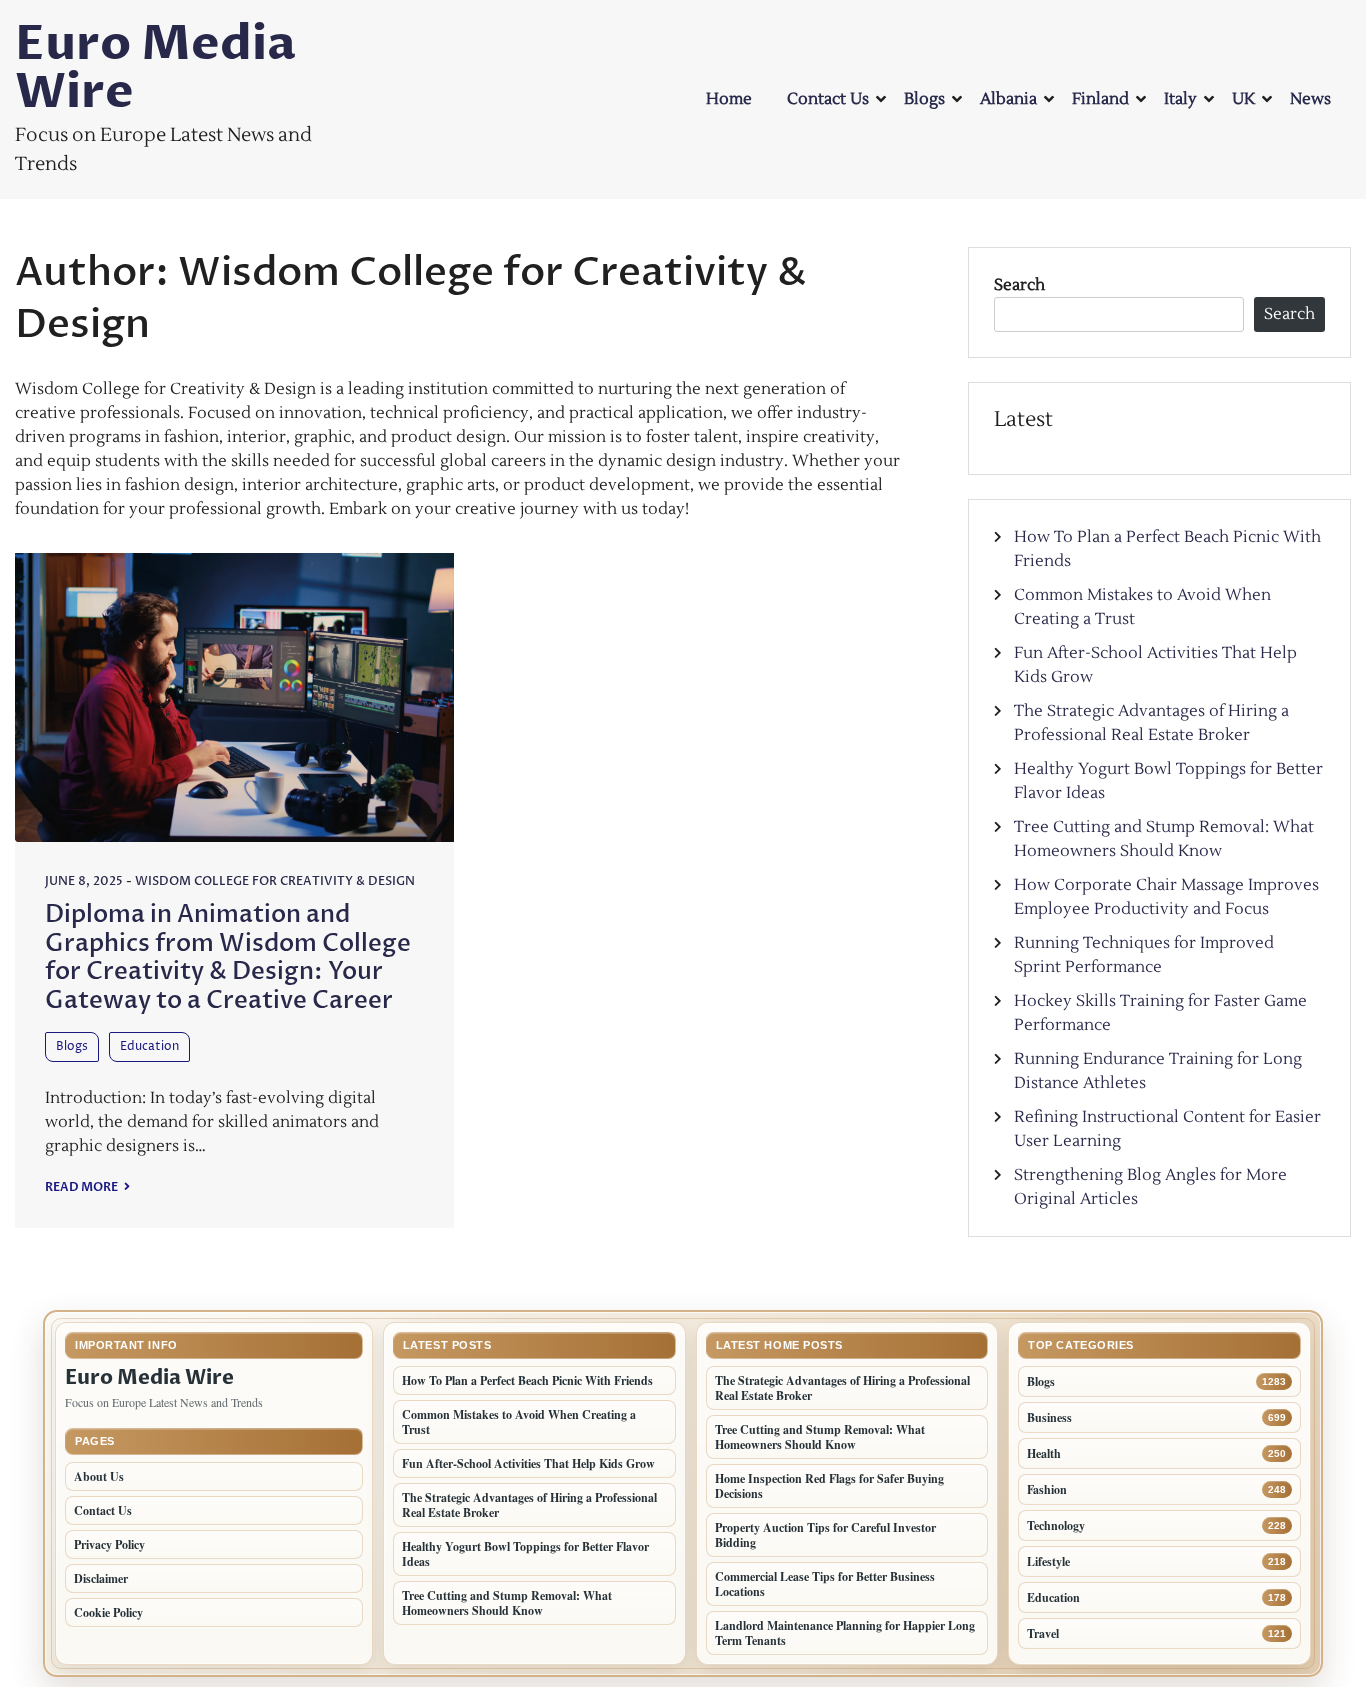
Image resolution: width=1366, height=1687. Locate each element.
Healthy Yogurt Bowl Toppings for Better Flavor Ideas (525, 1554)
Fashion (1047, 1489)
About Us (99, 1476)
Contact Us (828, 99)
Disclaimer (101, 1578)
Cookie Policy (108, 1612)
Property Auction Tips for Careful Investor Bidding (825, 1535)
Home (729, 99)
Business (1049, 1417)
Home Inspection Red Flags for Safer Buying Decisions (829, 1486)
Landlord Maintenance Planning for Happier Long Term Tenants (845, 1633)
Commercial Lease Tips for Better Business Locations (825, 1584)
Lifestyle (1048, 1561)
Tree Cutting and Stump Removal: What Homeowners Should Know (507, 1603)
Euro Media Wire (155, 68)
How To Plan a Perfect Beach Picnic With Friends (527, 1380)
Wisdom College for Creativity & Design (275, 881)
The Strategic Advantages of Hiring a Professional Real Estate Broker (529, 1505)
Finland (1100, 99)
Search (1019, 285)
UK (1243, 99)
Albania (1008, 99)
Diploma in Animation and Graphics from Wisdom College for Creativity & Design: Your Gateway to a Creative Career (228, 957)
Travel (1043, 1633)
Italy (1180, 99)
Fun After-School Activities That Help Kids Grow (528, 1463)
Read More (82, 1187)
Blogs (924, 99)
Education (149, 1046)
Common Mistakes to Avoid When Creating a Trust (519, 1422)
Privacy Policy (109, 1544)
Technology (1056, 1525)
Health (1044, 1453)
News (1310, 99)
